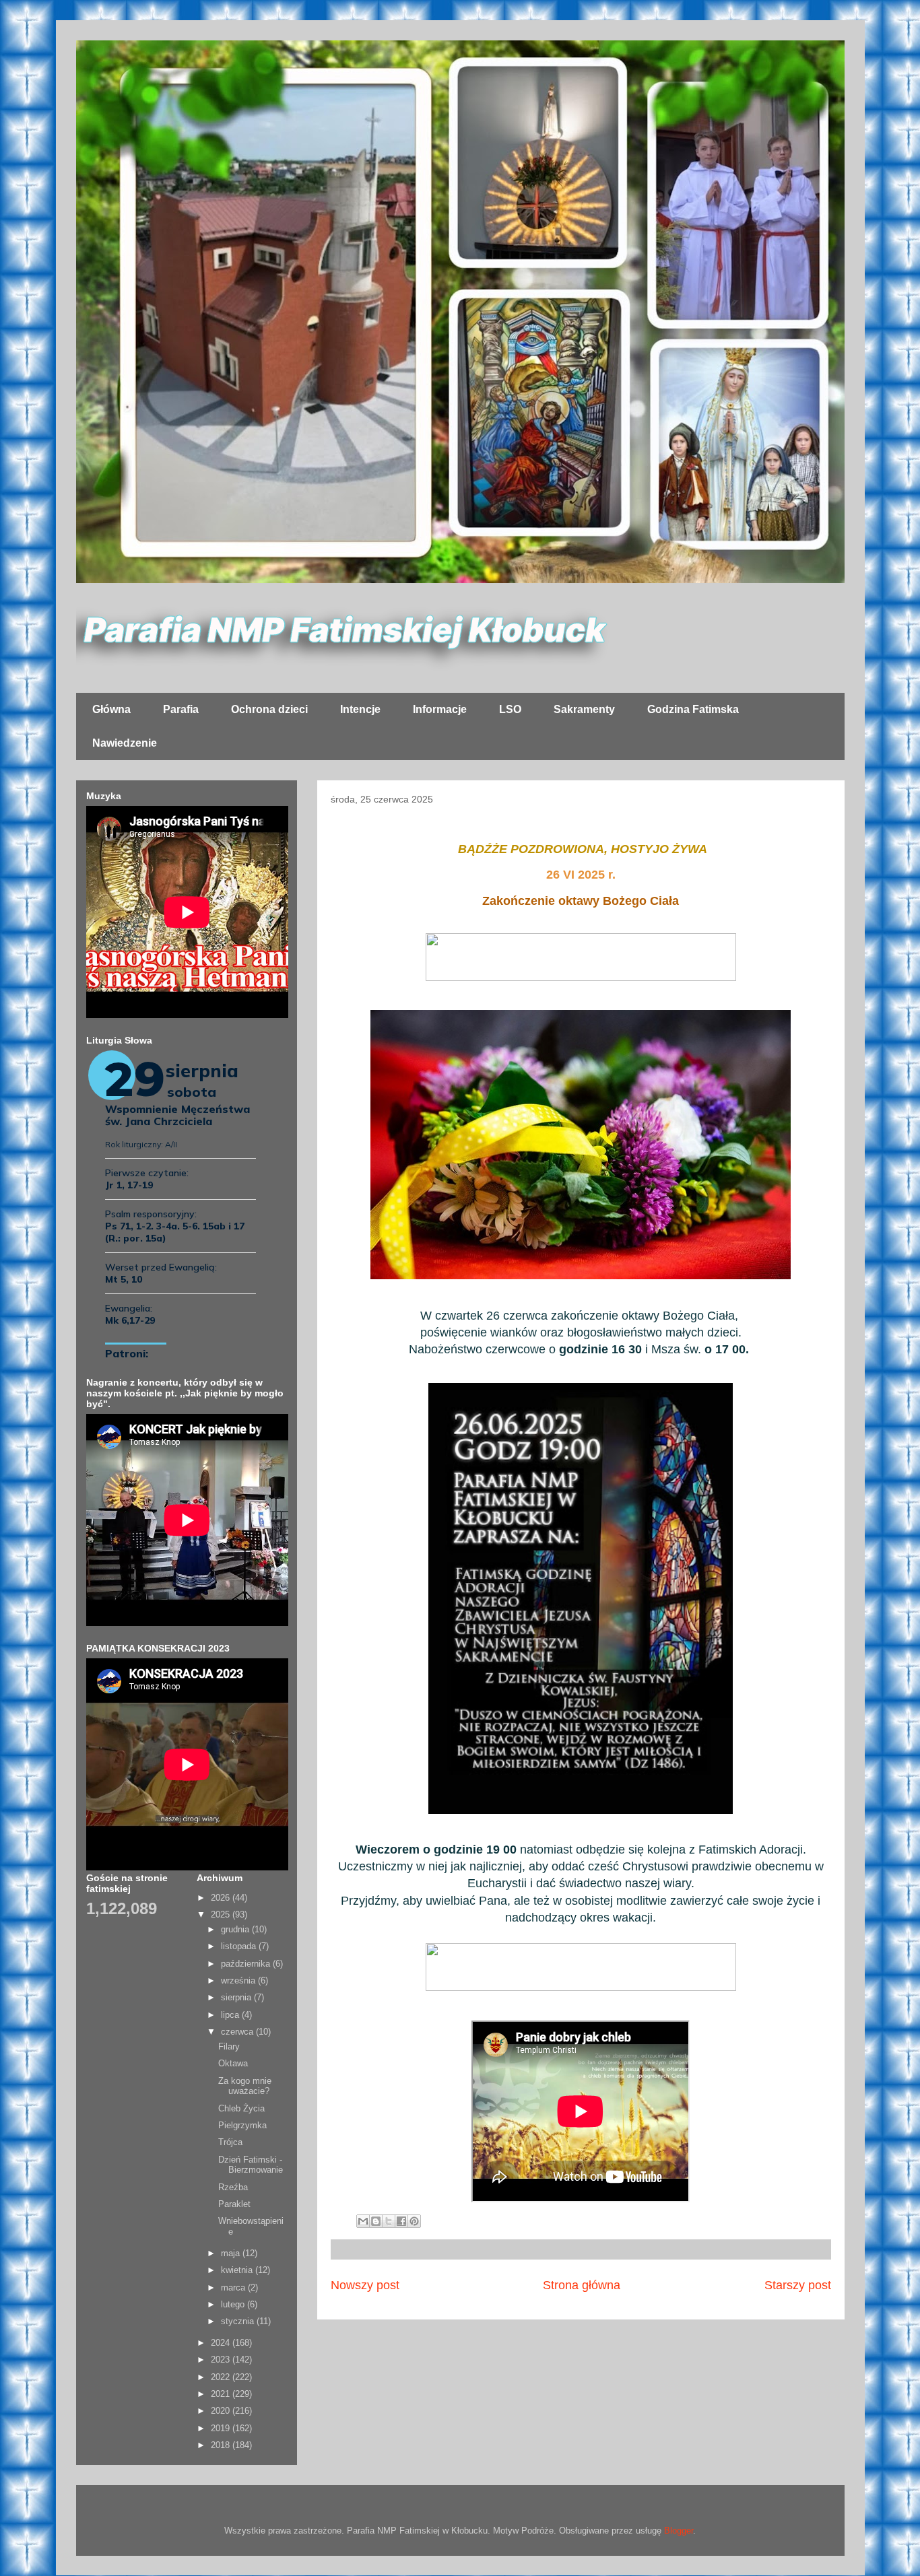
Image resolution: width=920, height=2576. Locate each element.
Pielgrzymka (242, 2125)
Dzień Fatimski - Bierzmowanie (251, 2165)
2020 (222, 2411)
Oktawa (233, 2063)
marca (234, 2287)
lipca (231, 2015)
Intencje (360, 709)
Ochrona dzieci (269, 709)
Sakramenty (584, 709)
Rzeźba (233, 2187)
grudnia (236, 1929)
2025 (222, 1914)
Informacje (440, 709)
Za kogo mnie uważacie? (245, 2086)
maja (232, 2253)
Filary (229, 2046)
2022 (222, 2377)
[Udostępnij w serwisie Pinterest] (414, 2221)
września (239, 1980)
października (247, 1964)
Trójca (230, 2142)
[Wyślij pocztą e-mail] (363, 2221)
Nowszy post (365, 2285)
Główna (111, 709)
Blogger (679, 2531)
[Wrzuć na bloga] (376, 2221)
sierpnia (237, 1997)
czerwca (238, 2032)
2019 (222, 2428)
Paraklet (234, 2204)
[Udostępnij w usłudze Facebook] (401, 2221)
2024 (222, 2343)
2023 (222, 2360)
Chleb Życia (241, 2108)
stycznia (239, 2321)
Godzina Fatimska (693, 709)
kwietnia (238, 2270)
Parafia (181, 709)
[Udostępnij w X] (389, 2221)
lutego (234, 2304)
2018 (222, 2445)
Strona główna (582, 2285)
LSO (510, 709)
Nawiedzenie (125, 743)
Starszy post (798, 2285)
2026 (222, 1898)
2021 (222, 2394)
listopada (240, 1946)
